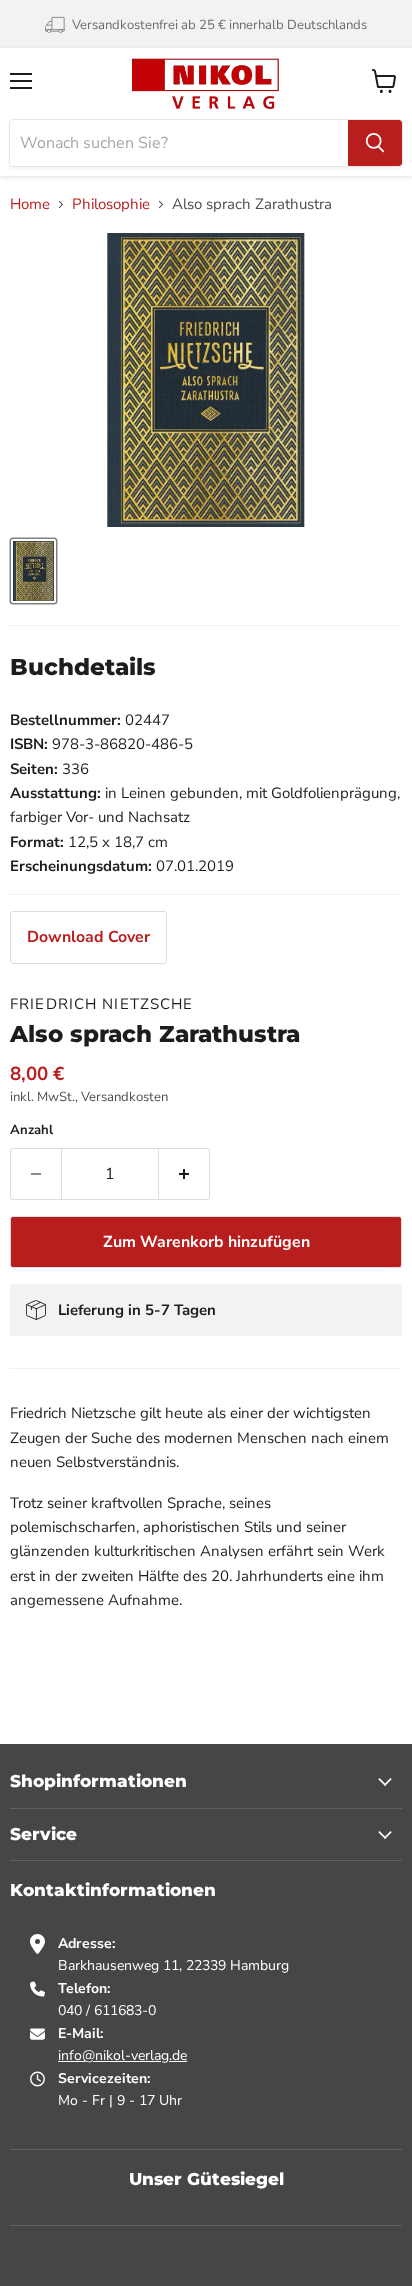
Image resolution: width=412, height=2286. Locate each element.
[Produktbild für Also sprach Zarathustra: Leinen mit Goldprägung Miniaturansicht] (33, 571)
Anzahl (31, 1130)
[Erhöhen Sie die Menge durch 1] (184, 1174)
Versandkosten (124, 1097)
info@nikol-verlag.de (122, 2055)
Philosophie (111, 204)
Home (30, 204)
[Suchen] (375, 143)
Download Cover (88, 937)
